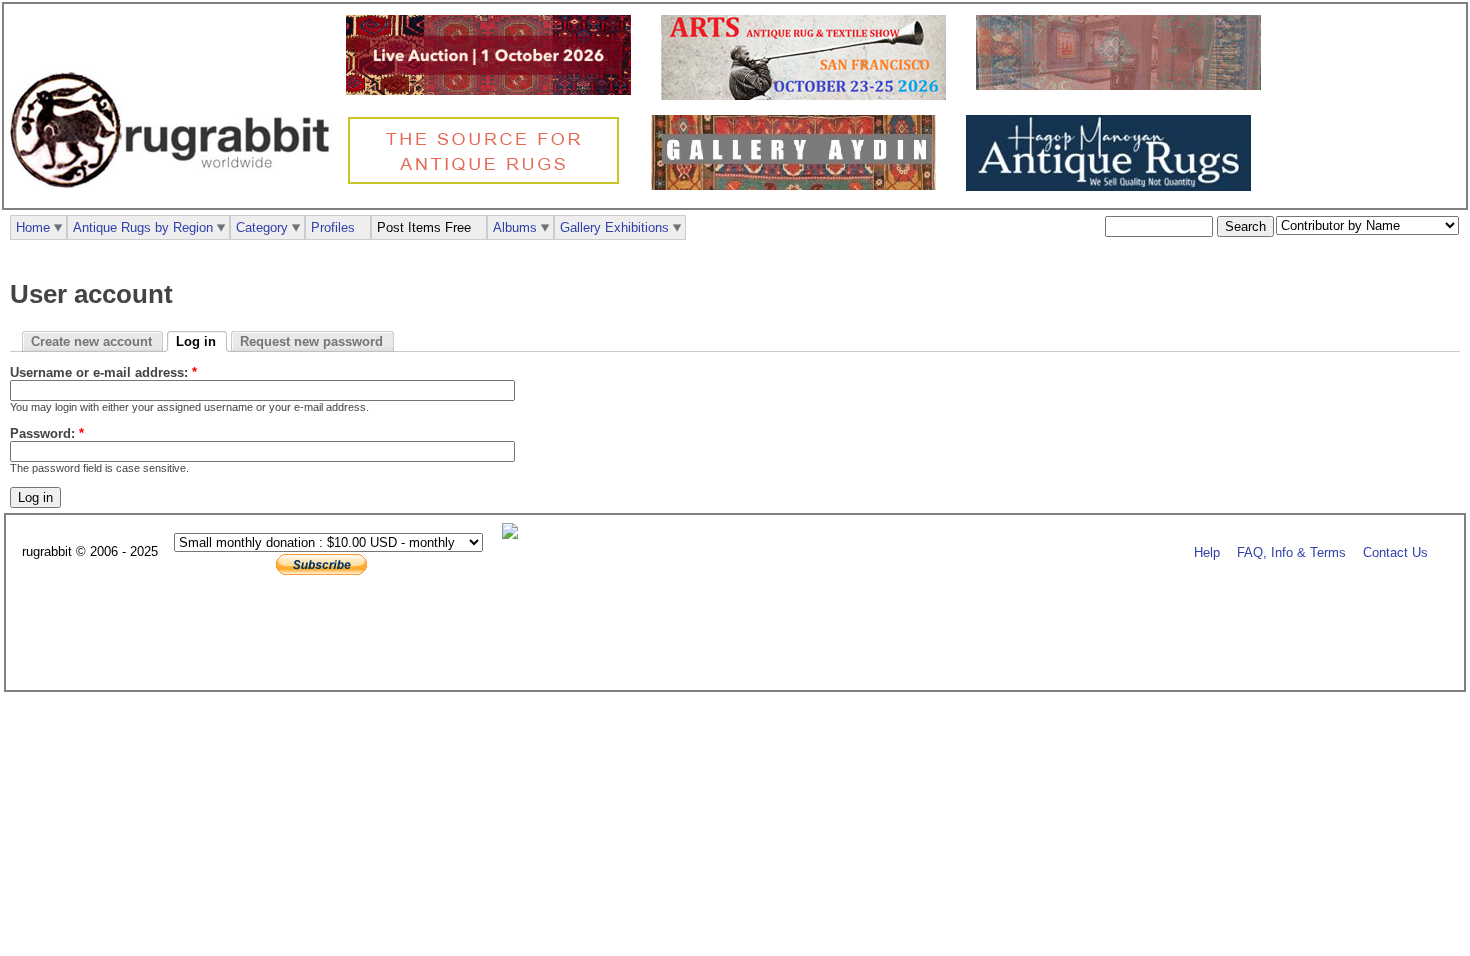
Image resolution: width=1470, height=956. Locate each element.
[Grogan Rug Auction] (493, 90)
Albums (515, 227)
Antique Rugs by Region (143, 227)
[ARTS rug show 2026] (808, 95)
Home (33, 227)
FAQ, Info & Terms (1291, 552)
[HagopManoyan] (1113, 186)
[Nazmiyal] (488, 181)
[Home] (175, 198)
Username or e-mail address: (103, 372)
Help (1207, 552)
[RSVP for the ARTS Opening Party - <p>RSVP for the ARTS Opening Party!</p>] (515, 534)
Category (262, 227)
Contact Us (1395, 552)
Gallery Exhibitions (614, 227)
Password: (47, 433)
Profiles (333, 227)
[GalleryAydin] (1123, 85)
